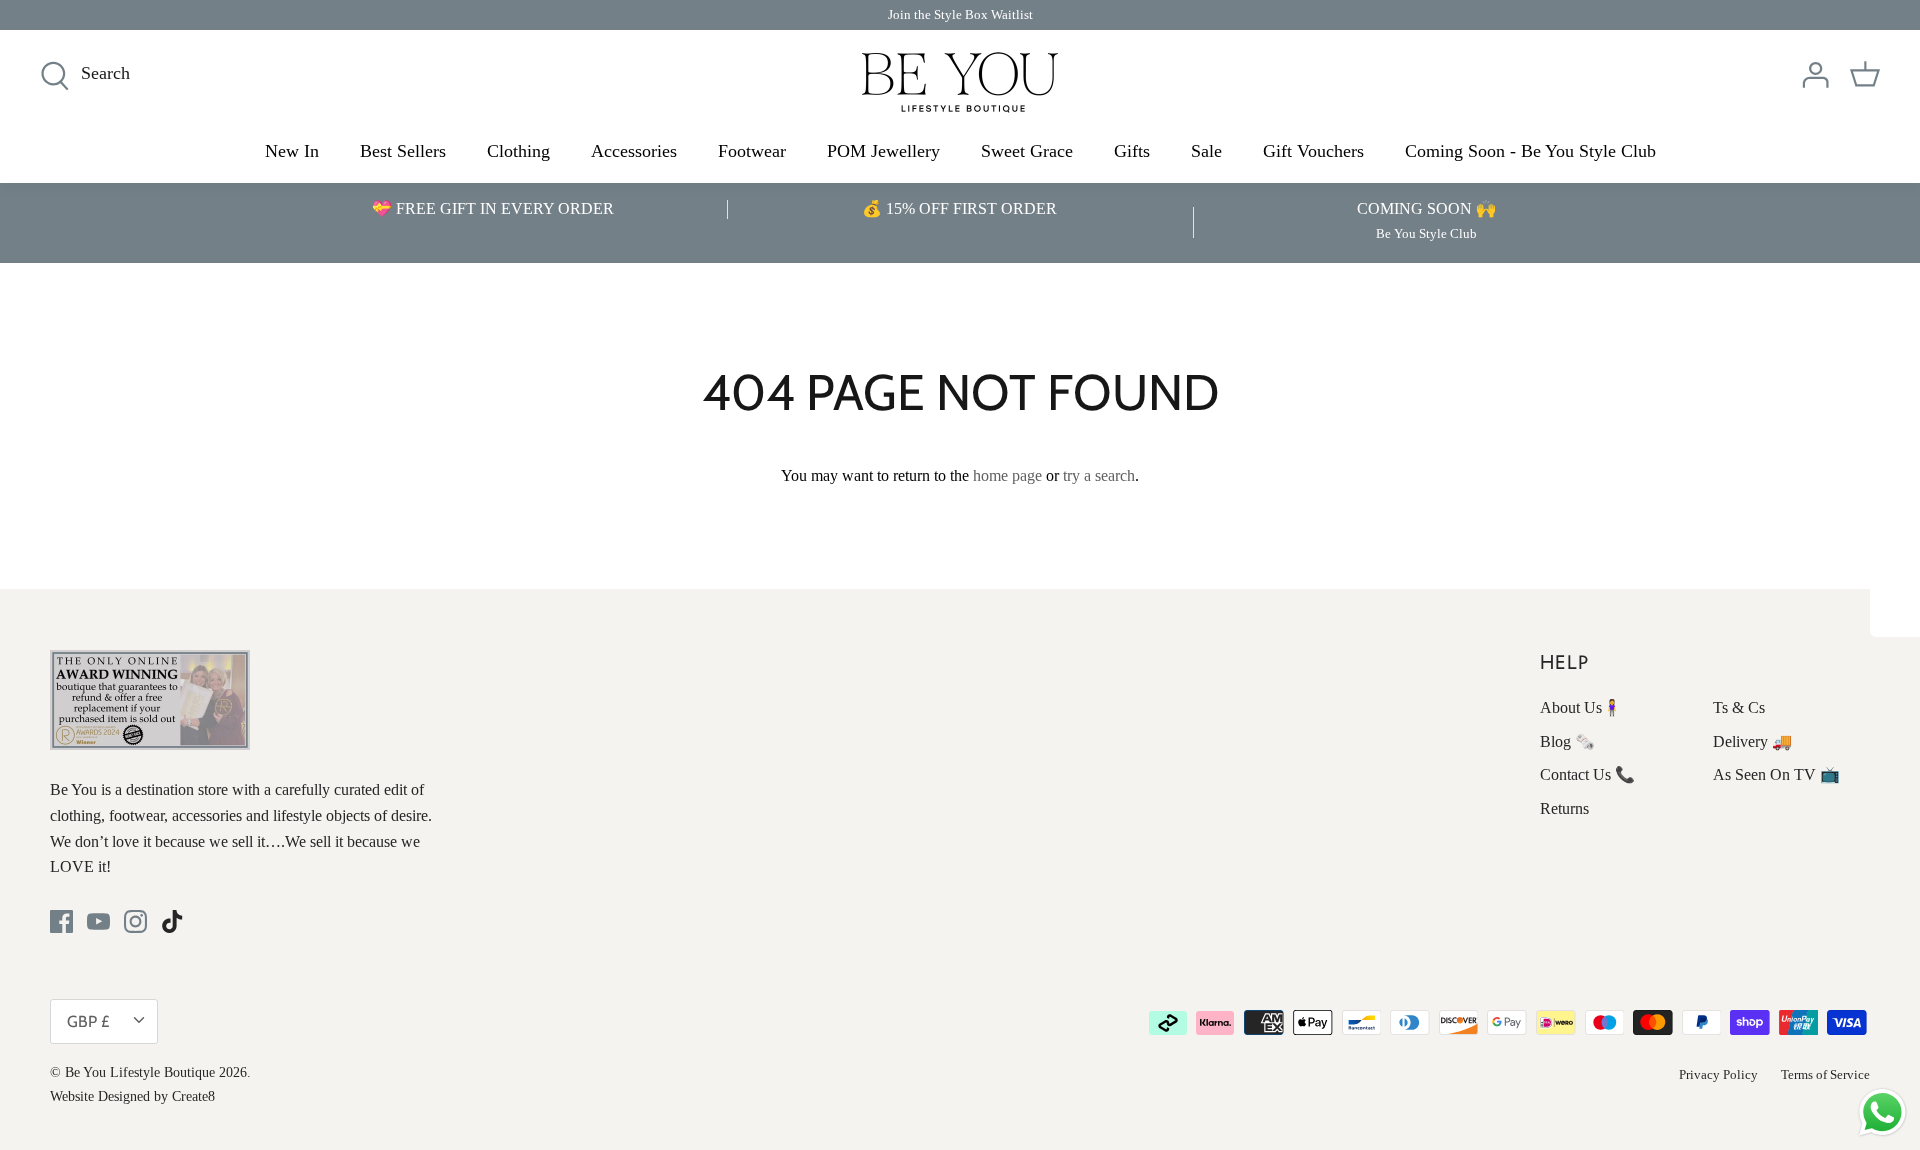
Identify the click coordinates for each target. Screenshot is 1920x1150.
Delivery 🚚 (1752, 741)
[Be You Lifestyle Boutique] (960, 82)
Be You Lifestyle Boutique (140, 1072)
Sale (1206, 151)
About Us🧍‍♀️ (1581, 707)
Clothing (518, 151)
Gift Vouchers (1313, 151)
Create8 (193, 1096)
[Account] (1815, 75)
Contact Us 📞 (1587, 774)
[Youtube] (98, 921)
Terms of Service (1825, 1074)
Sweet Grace (1027, 151)
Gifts (1132, 151)
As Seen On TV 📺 (1776, 774)
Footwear (752, 151)
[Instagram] (135, 921)
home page (1007, 475)
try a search (1099, 475)
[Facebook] (61, 921)
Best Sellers (403, 151)
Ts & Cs (1739, 707)
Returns (1564, 808)
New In (292, 151)
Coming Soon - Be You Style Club (1530, 151)
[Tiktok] (172, 921)
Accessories (634, 151)
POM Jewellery (883, 151)
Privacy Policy (1718, 1074)
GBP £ (88, 1021)
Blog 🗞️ (1567, 741)
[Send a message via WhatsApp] (1882, 1112)
